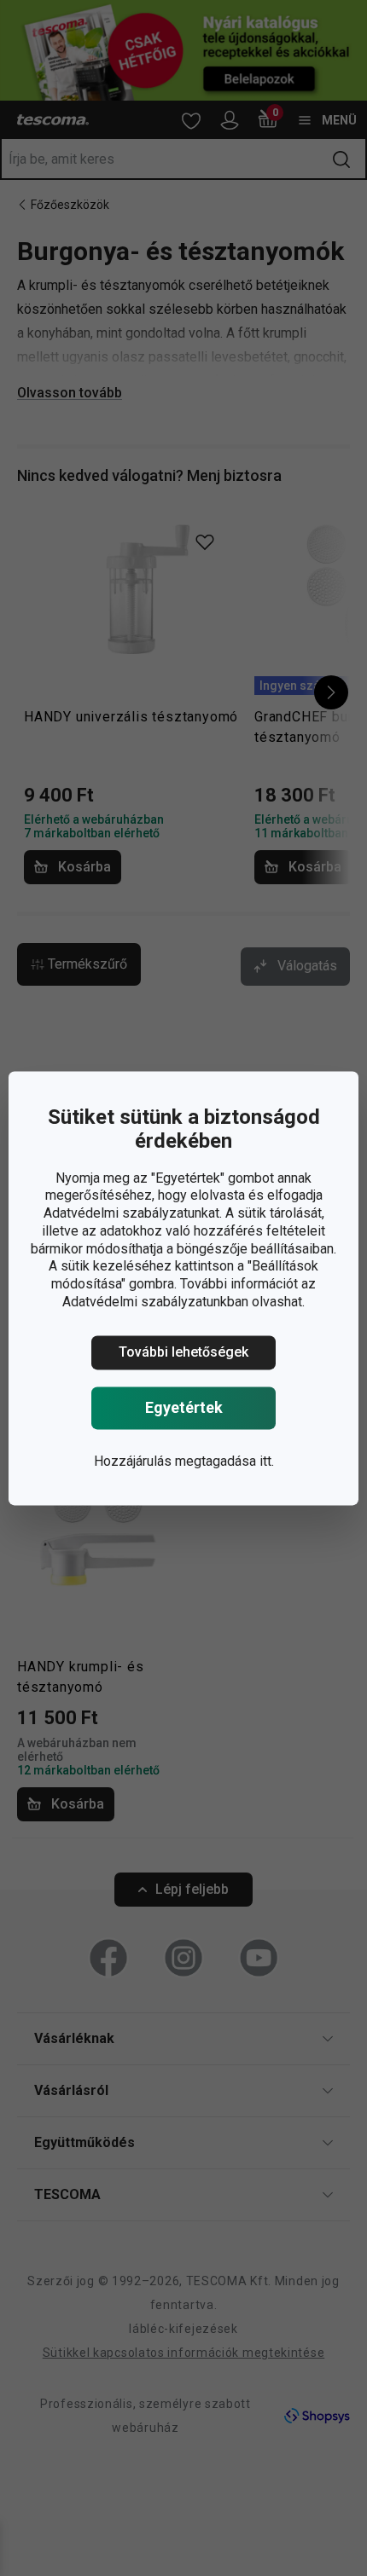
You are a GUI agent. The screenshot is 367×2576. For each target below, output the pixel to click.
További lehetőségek (183, 1352)
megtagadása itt (223, 1461)
